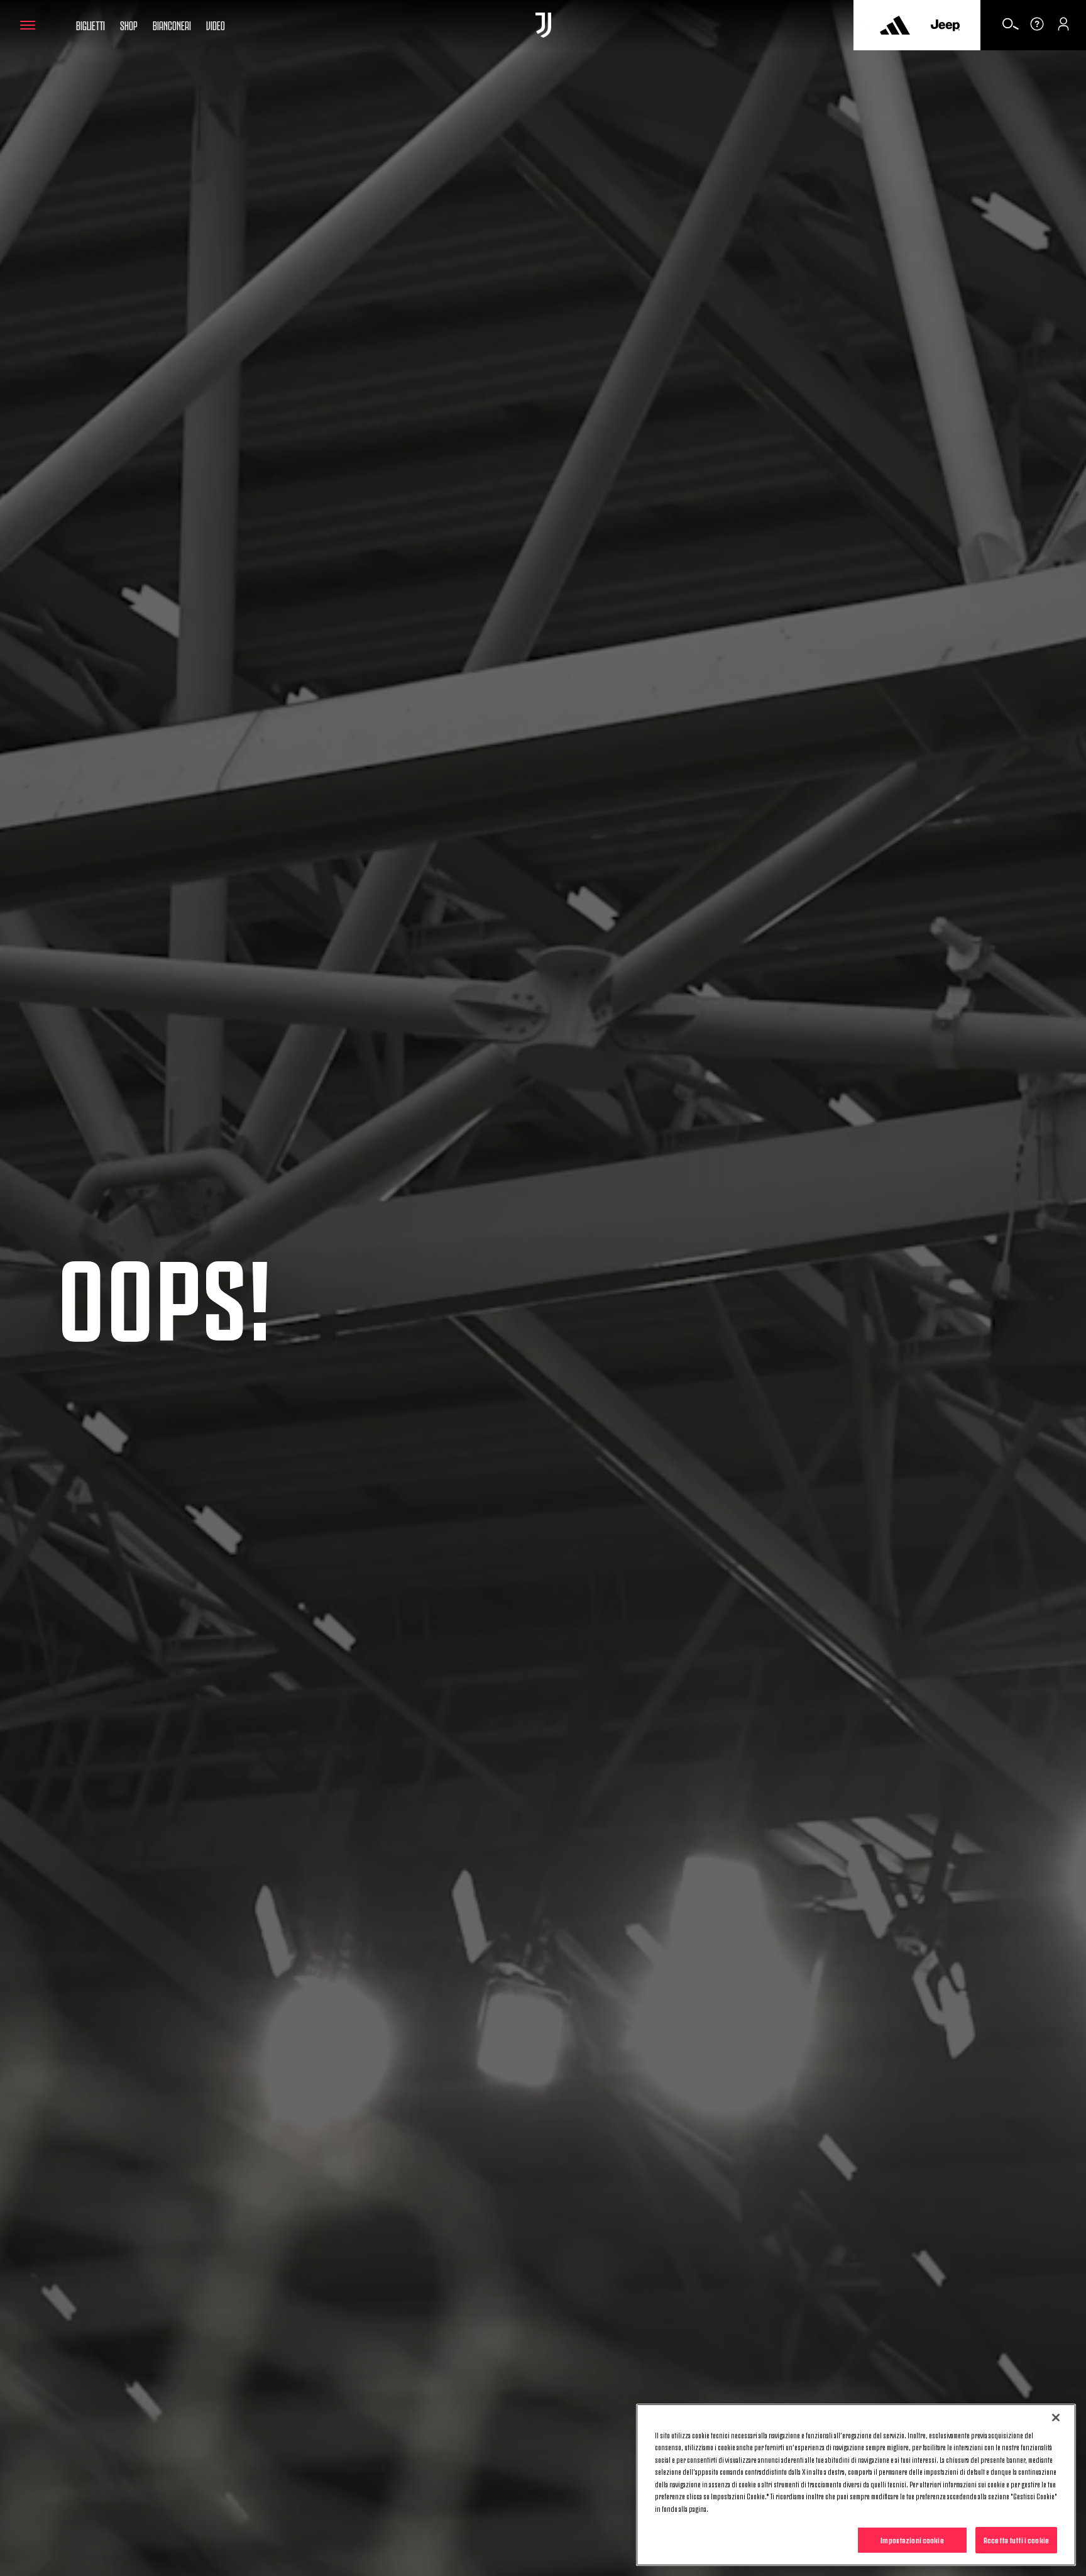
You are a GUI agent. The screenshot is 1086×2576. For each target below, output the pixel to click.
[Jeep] (945, 25)
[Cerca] (1011, 28)
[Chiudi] (1056, 2418)
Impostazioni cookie (912, 2540)
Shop (129, 25)
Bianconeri (172, 25)
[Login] (1063, 28)
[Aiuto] (1037, 28)
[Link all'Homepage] (543, 25)
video (216, 25)
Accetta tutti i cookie (1016, 2540)
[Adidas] (895, 25)
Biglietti (90, 25)
